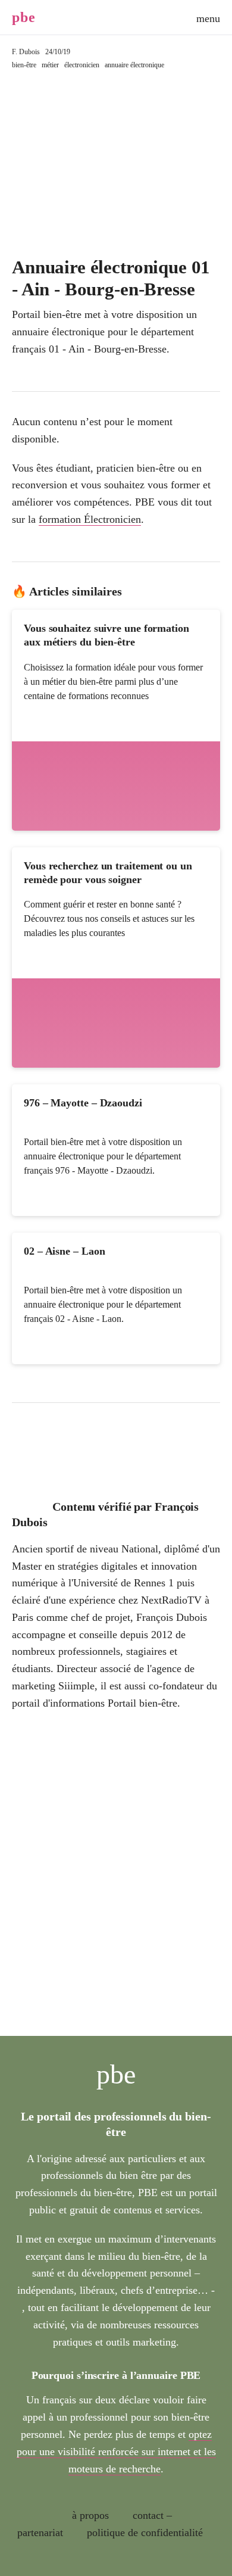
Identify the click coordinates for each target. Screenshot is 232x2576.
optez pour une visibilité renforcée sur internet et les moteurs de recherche (116, 2452)
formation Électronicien (90, 519)
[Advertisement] (116, 164)
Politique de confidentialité (145, 2533)
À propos (90, 2515)
